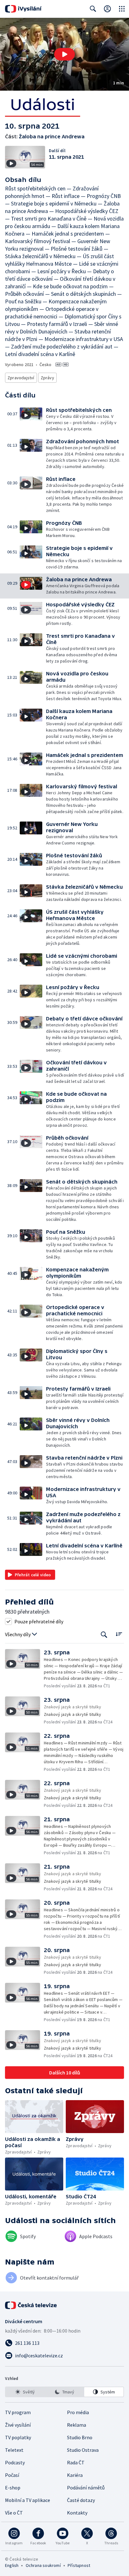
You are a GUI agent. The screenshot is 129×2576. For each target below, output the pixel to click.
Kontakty (77, 2513)
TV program (18, 2412)
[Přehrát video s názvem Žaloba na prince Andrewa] (64, 54)
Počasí (12, 2475)
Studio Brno (80, 2437)
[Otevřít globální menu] (122, 9)
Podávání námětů (86, 2488)
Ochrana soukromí (43, 2565)
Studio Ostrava (83, 2450)
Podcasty (15, 2462)
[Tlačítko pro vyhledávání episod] (104, 1634)
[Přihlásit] (107, 9)
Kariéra (75, 2475)
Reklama (77, 2425)
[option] (25, 2392)
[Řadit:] (119, 1634)
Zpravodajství (21, 378)
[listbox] (64, 2392)
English (12, 2565)
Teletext (14, 2450)
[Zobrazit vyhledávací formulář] (93, 9)
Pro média (78, 2412)
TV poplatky (18, 2437)
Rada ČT (76, 2462)
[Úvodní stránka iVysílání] (23, 9)
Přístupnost (79, 2565)
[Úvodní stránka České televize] (31, 2305)
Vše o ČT (14, 2513)
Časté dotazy (81, 2500)
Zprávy (47, 378)
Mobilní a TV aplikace (28, 2500)
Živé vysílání (18, 2425)
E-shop (13, 2488)
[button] (64, 54)
